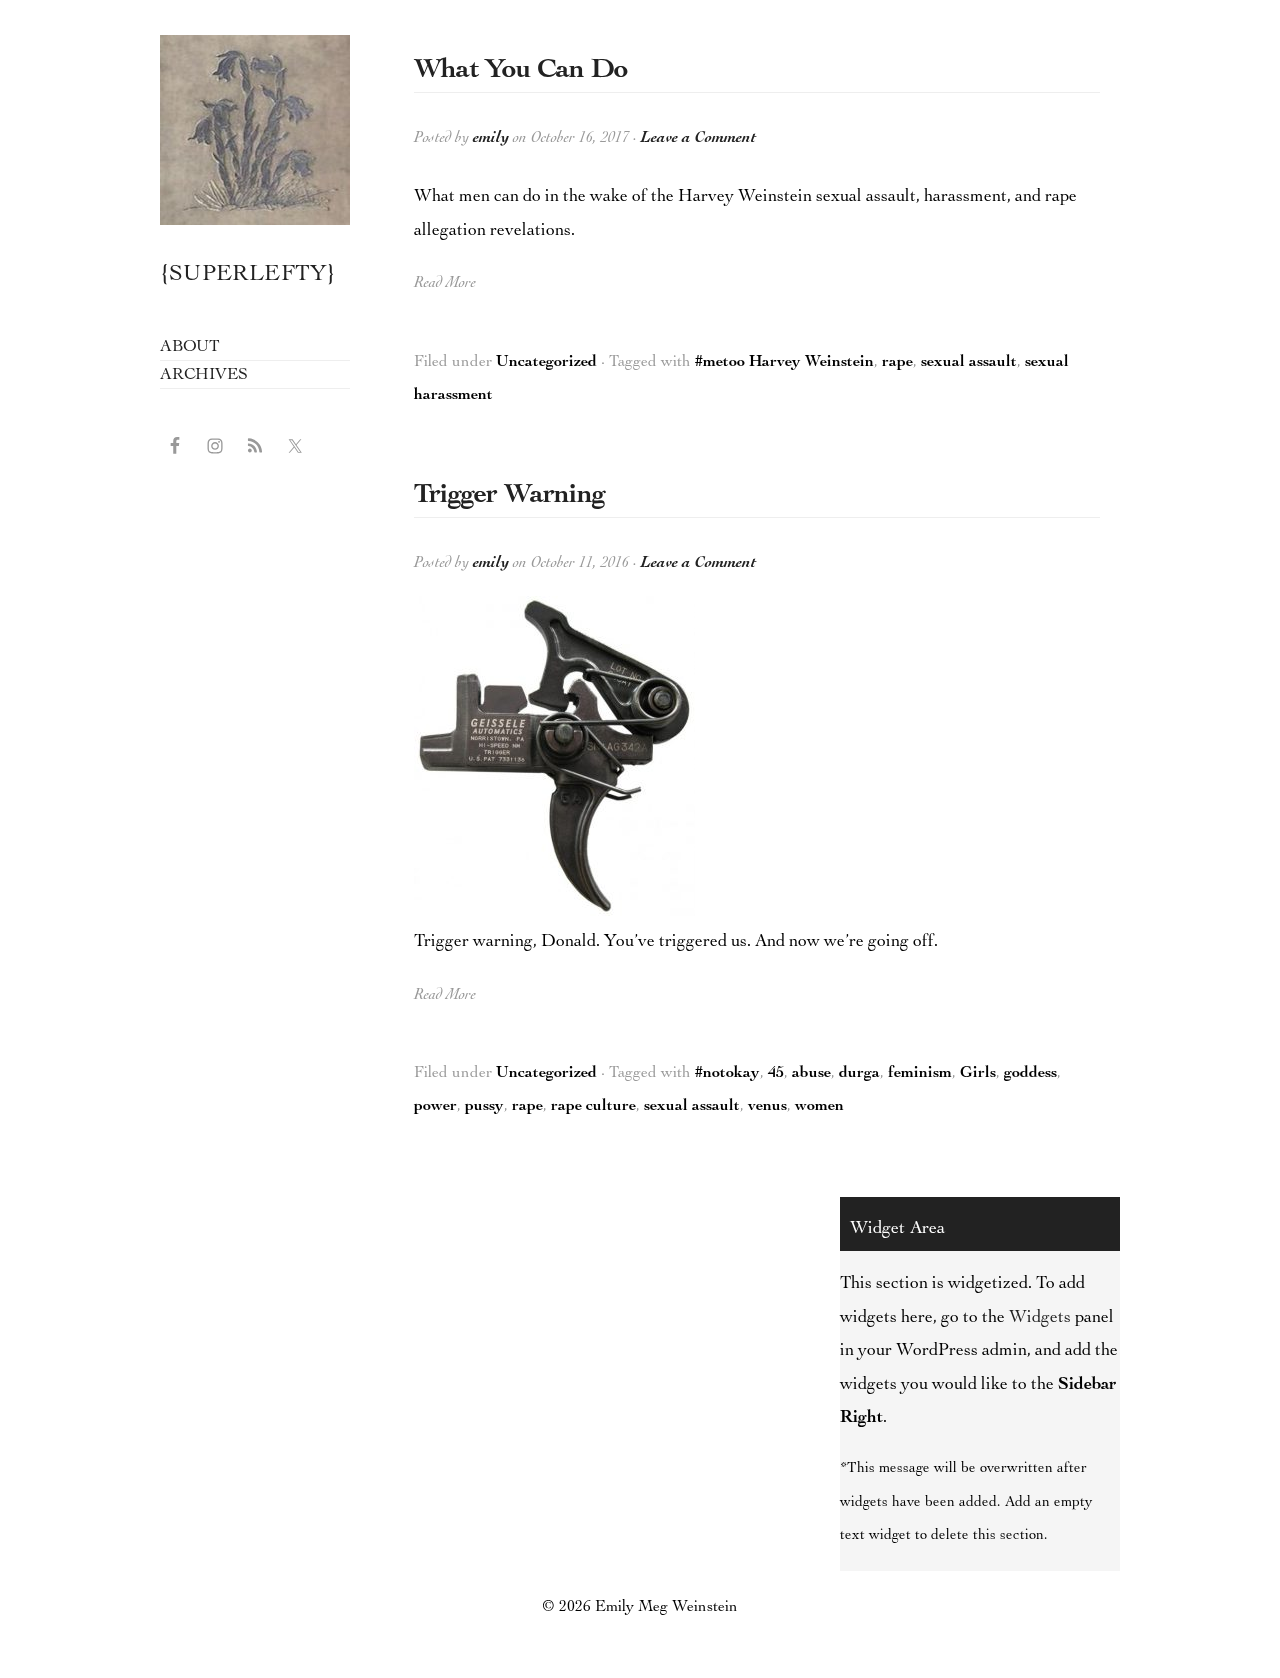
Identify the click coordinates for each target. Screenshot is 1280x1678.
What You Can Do (521, 71)
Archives (203, 375)
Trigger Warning (509, 496)
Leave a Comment (698, 139)
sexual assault (969, 363)
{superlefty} (255, 130)
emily (491, 139)
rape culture (593, 1107)
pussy (484, 1107)
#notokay (727, 1074)
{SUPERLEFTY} (248, 275)
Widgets (1040, 1318)
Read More (445, 284)
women (819, 1107)
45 (776, 1074)
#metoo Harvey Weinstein (784, 363)
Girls (978, 1074)
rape (897, 363)
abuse (811, 1074)
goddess (1030, 1074)
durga (859, 1074)
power (435, 1107)
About (190, 347)
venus (767, 1107)
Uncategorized (546, 363)
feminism (920, 1074)
